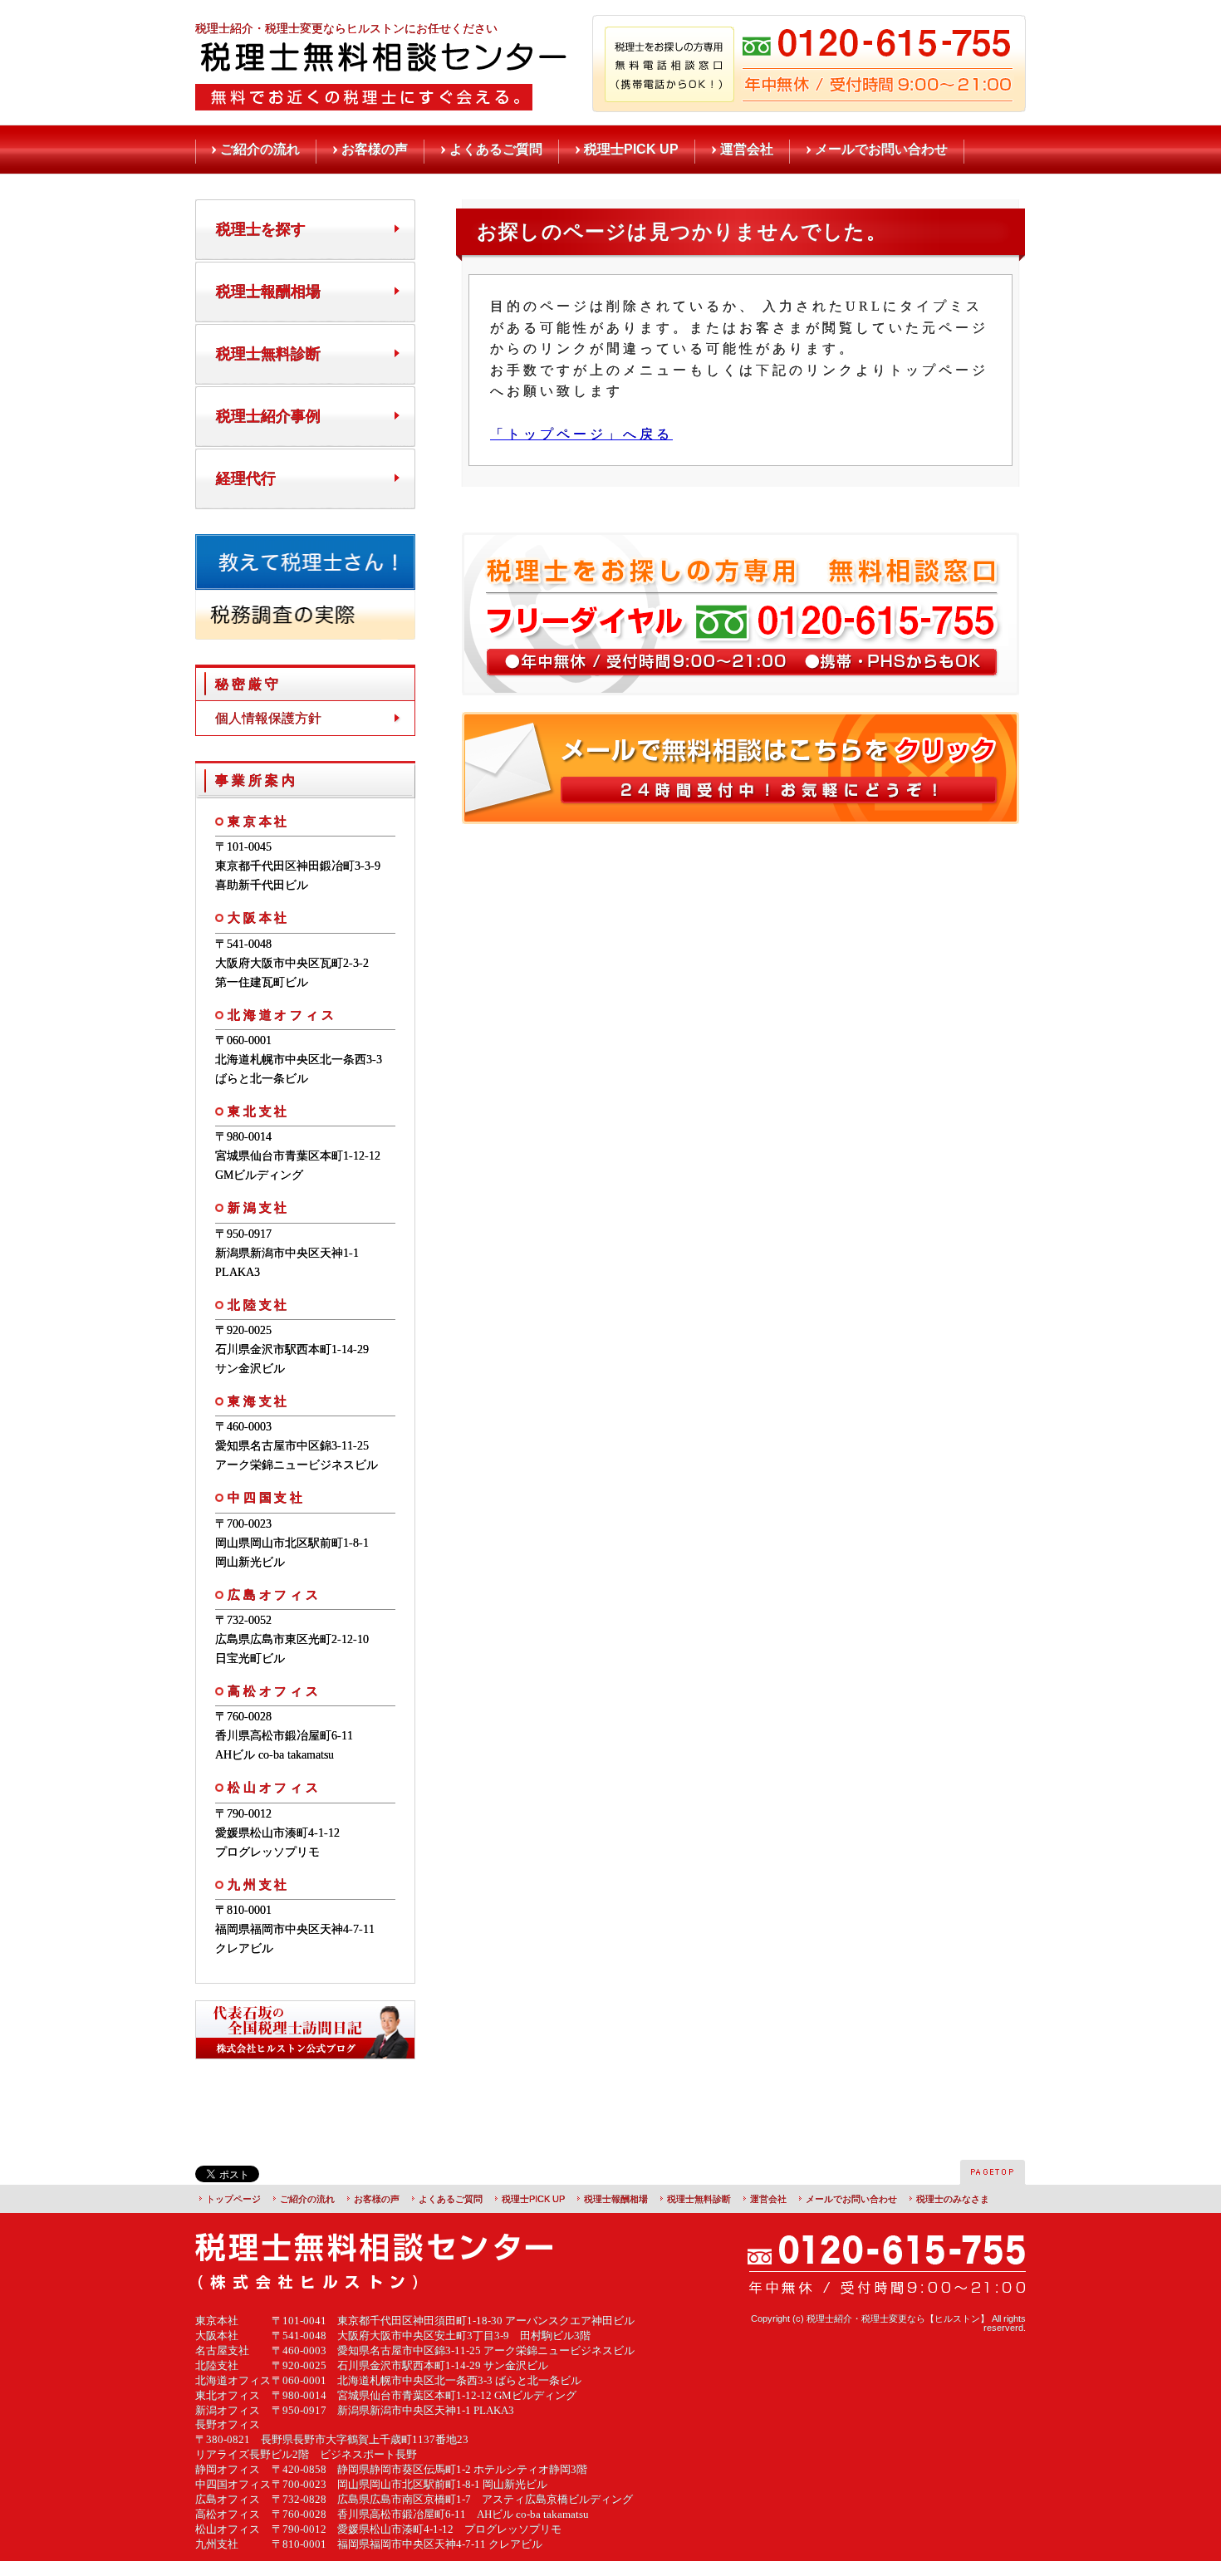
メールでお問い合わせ (881, 149)
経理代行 (246, 478)
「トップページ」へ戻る (581, 434)
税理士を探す (261, 229)
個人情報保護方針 (268, 718)
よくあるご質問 (496, 149)
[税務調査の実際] (305, 633)
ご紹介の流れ (260, 149)
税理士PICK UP (631, 149)
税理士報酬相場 (268, 292)
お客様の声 (375, 149)
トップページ (233, 2199)
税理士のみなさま (953, 2199)
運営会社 (747, 149)
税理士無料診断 (268, 354)
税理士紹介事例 (268, 416)
